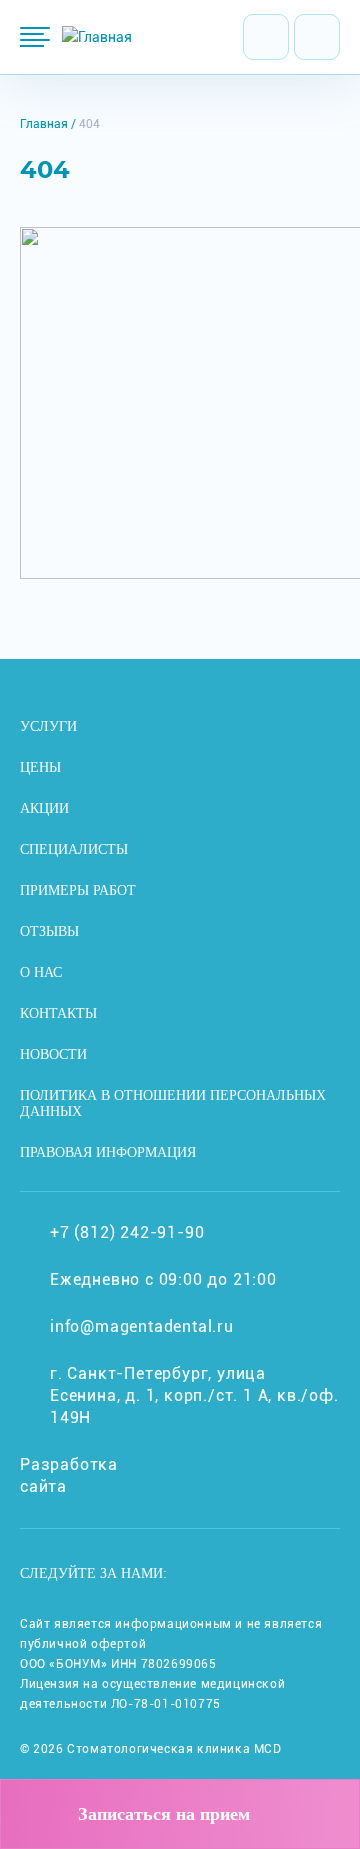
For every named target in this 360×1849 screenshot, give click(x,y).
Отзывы (49, 931)
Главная (44, 124)
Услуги (48, 726)
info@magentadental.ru (142, 1326)
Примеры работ (78, 890)
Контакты (58, 1013)
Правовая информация (108, 1152)
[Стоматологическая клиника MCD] (97, 37)
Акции (44, 808)
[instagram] (213, 1574)
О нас (41, 972)
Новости (53, 1054)
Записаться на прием (164, 1814)
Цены (40, 767)
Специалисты (74, 849)
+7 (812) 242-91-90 (127, 1232)
